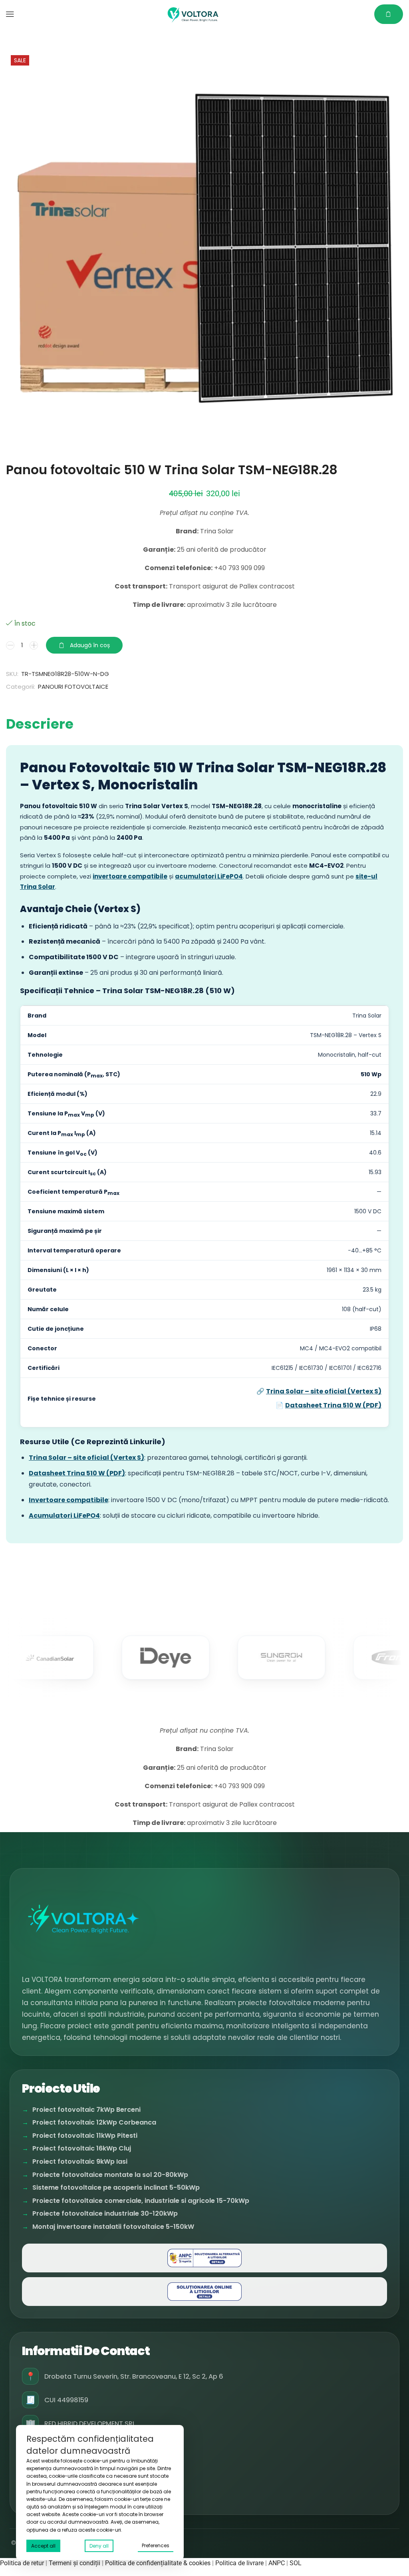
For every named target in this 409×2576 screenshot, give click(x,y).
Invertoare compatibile (68, 1500)
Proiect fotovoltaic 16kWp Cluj (82, 2149)
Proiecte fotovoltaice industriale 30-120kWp (105, 2214)
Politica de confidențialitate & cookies (158, 2563)
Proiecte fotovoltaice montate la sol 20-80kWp (110, 2175)
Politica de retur (22, 2563)
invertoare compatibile (130, 876)
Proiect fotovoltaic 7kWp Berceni (86, 2110)
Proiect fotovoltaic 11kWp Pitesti (85, 2136)
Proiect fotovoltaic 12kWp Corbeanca (94, 2123)
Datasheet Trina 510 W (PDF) (333, 1405)
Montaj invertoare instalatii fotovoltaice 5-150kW (113, 2227)
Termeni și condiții (74, 2563)
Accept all (43, 2546)
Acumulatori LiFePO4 (64, 1516)
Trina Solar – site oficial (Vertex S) (324, 1391)
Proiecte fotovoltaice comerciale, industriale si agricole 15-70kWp (141, 2201)
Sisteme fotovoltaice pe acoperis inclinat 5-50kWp (116, 2188)
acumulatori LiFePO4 (209, 876)
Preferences (156, 2545)
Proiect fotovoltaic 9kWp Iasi (80, 2162)
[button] (10, 14)
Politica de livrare (239, 2563)
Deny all (99, 2546)
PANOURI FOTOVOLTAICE (73, 687)
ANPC (277, 2563)
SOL (296, 2563)
